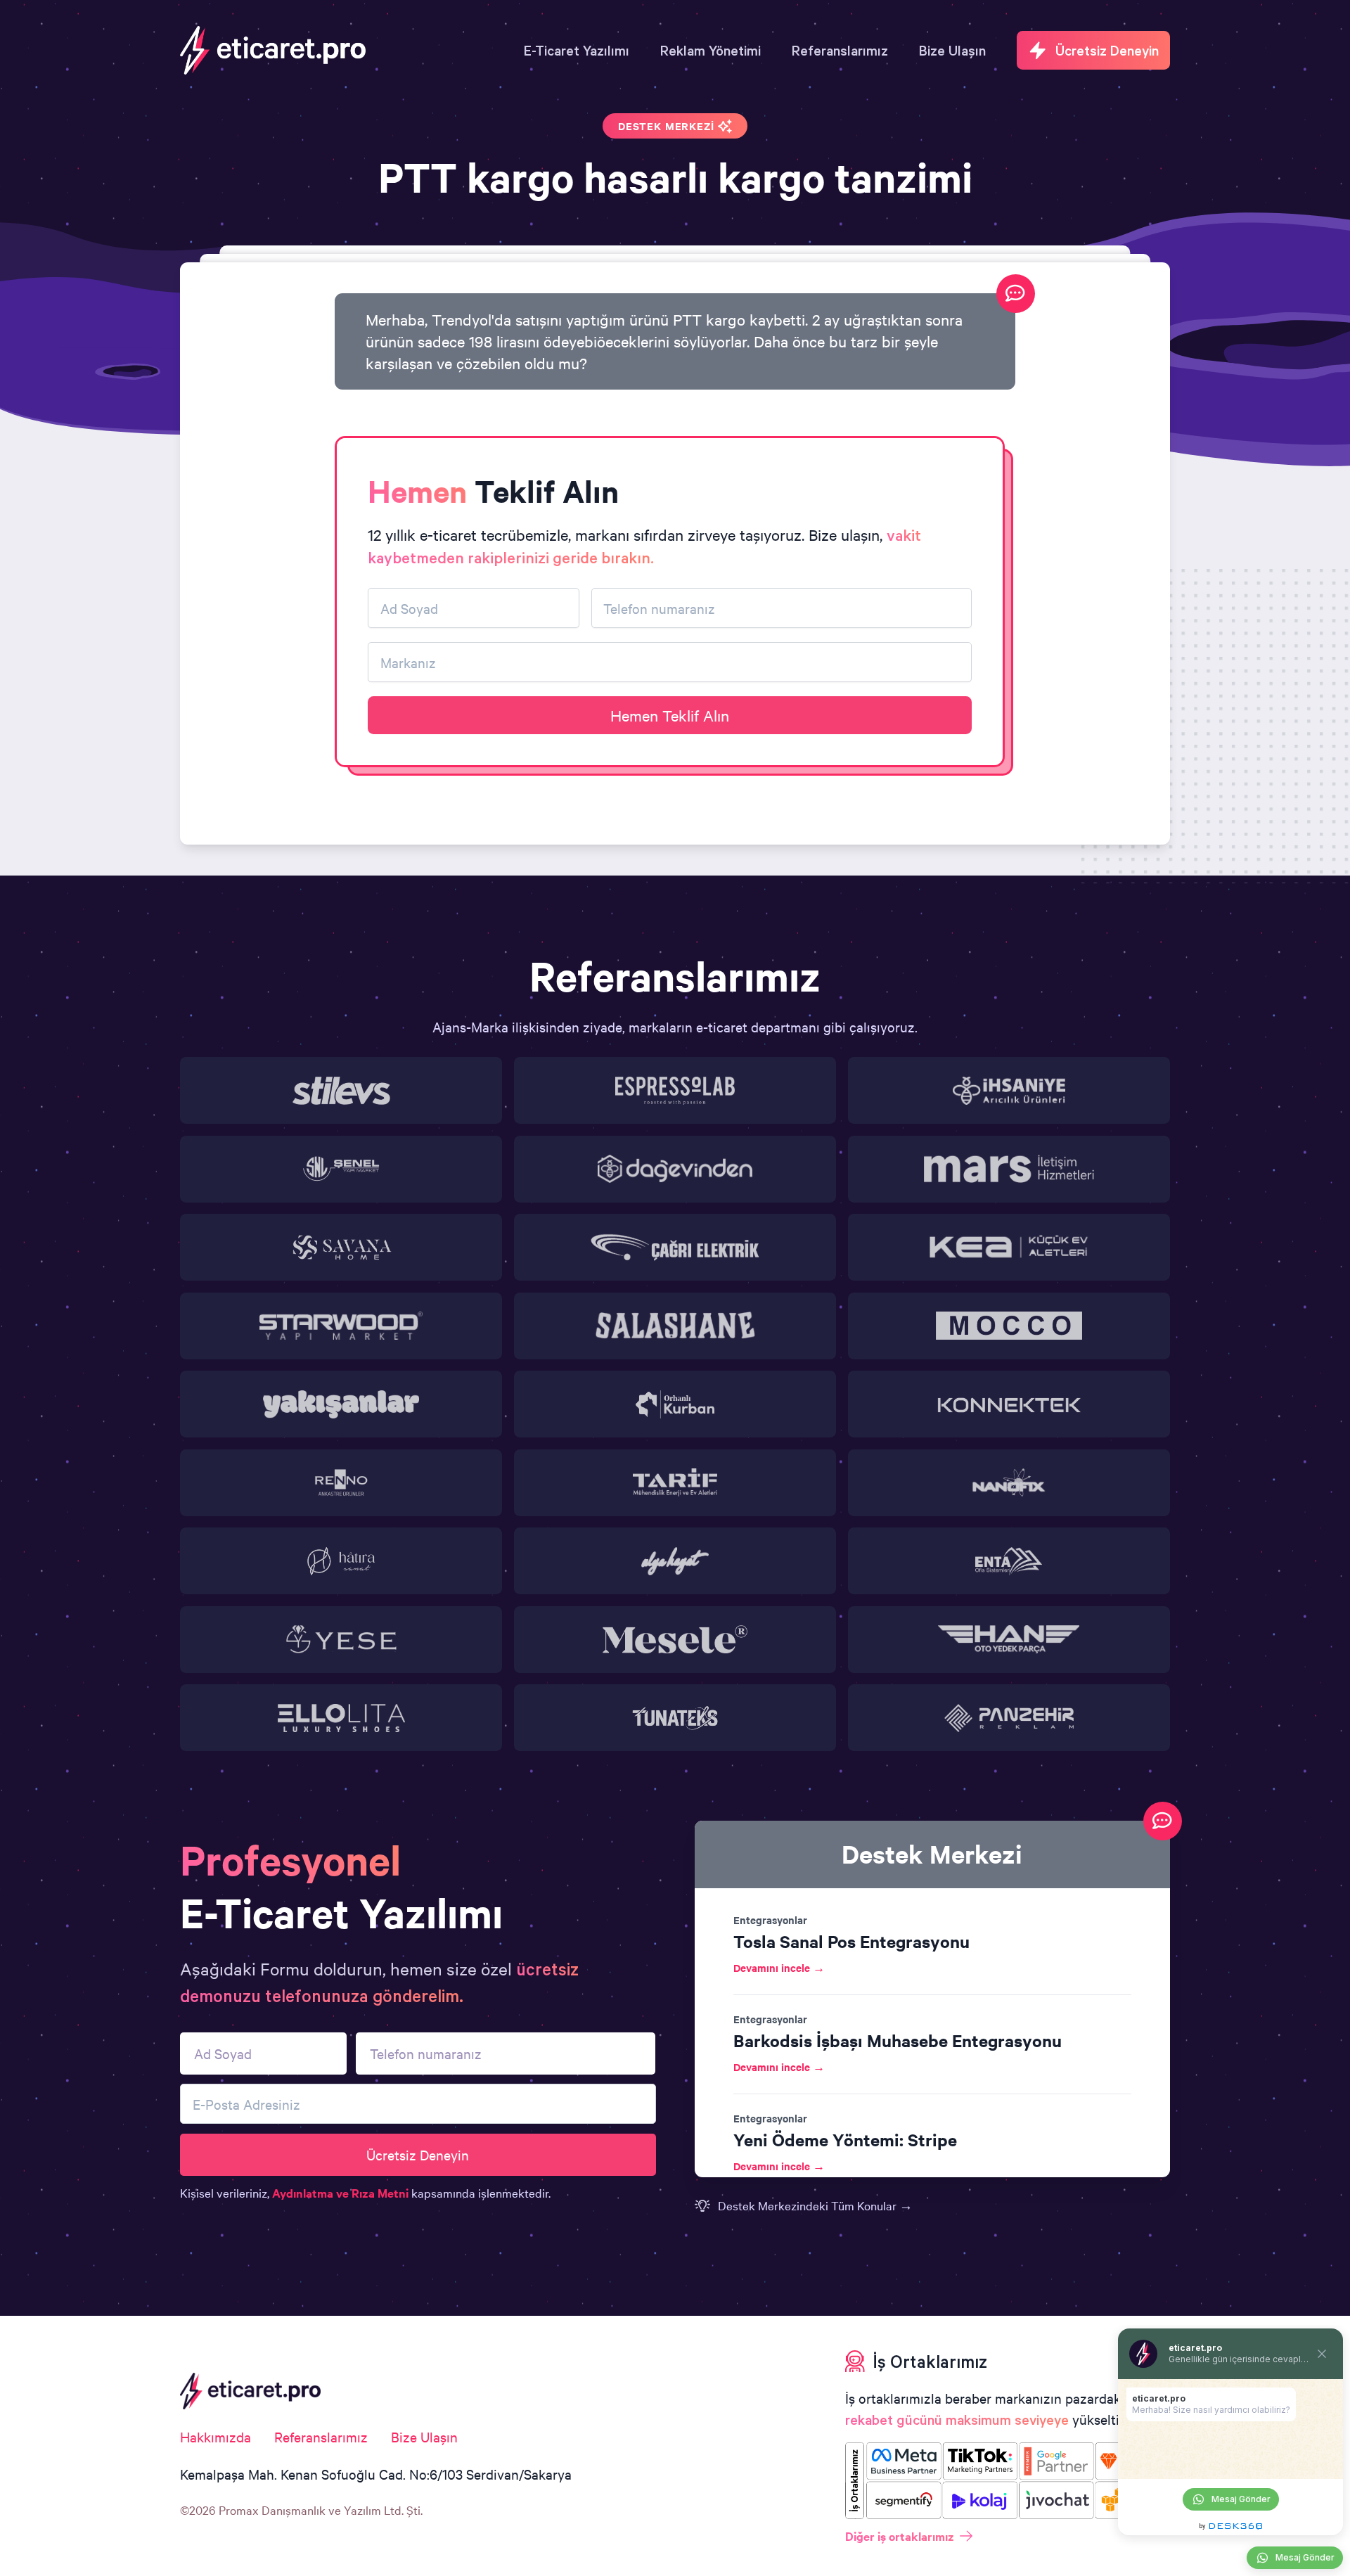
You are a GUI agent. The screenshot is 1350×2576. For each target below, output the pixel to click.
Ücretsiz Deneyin (418, 2154)
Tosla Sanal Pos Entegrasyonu (851, 1941)
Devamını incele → (779, 1967)
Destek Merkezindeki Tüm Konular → (815, 2205)
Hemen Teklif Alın (670, 715)
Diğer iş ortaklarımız (900, 2536)
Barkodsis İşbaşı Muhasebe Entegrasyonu (898, 2040)
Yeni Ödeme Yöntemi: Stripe (845, 2139)
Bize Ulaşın (424, 2436)
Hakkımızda (216, 2436)
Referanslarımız (321, 2436)
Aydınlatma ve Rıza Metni (340, 2193)
